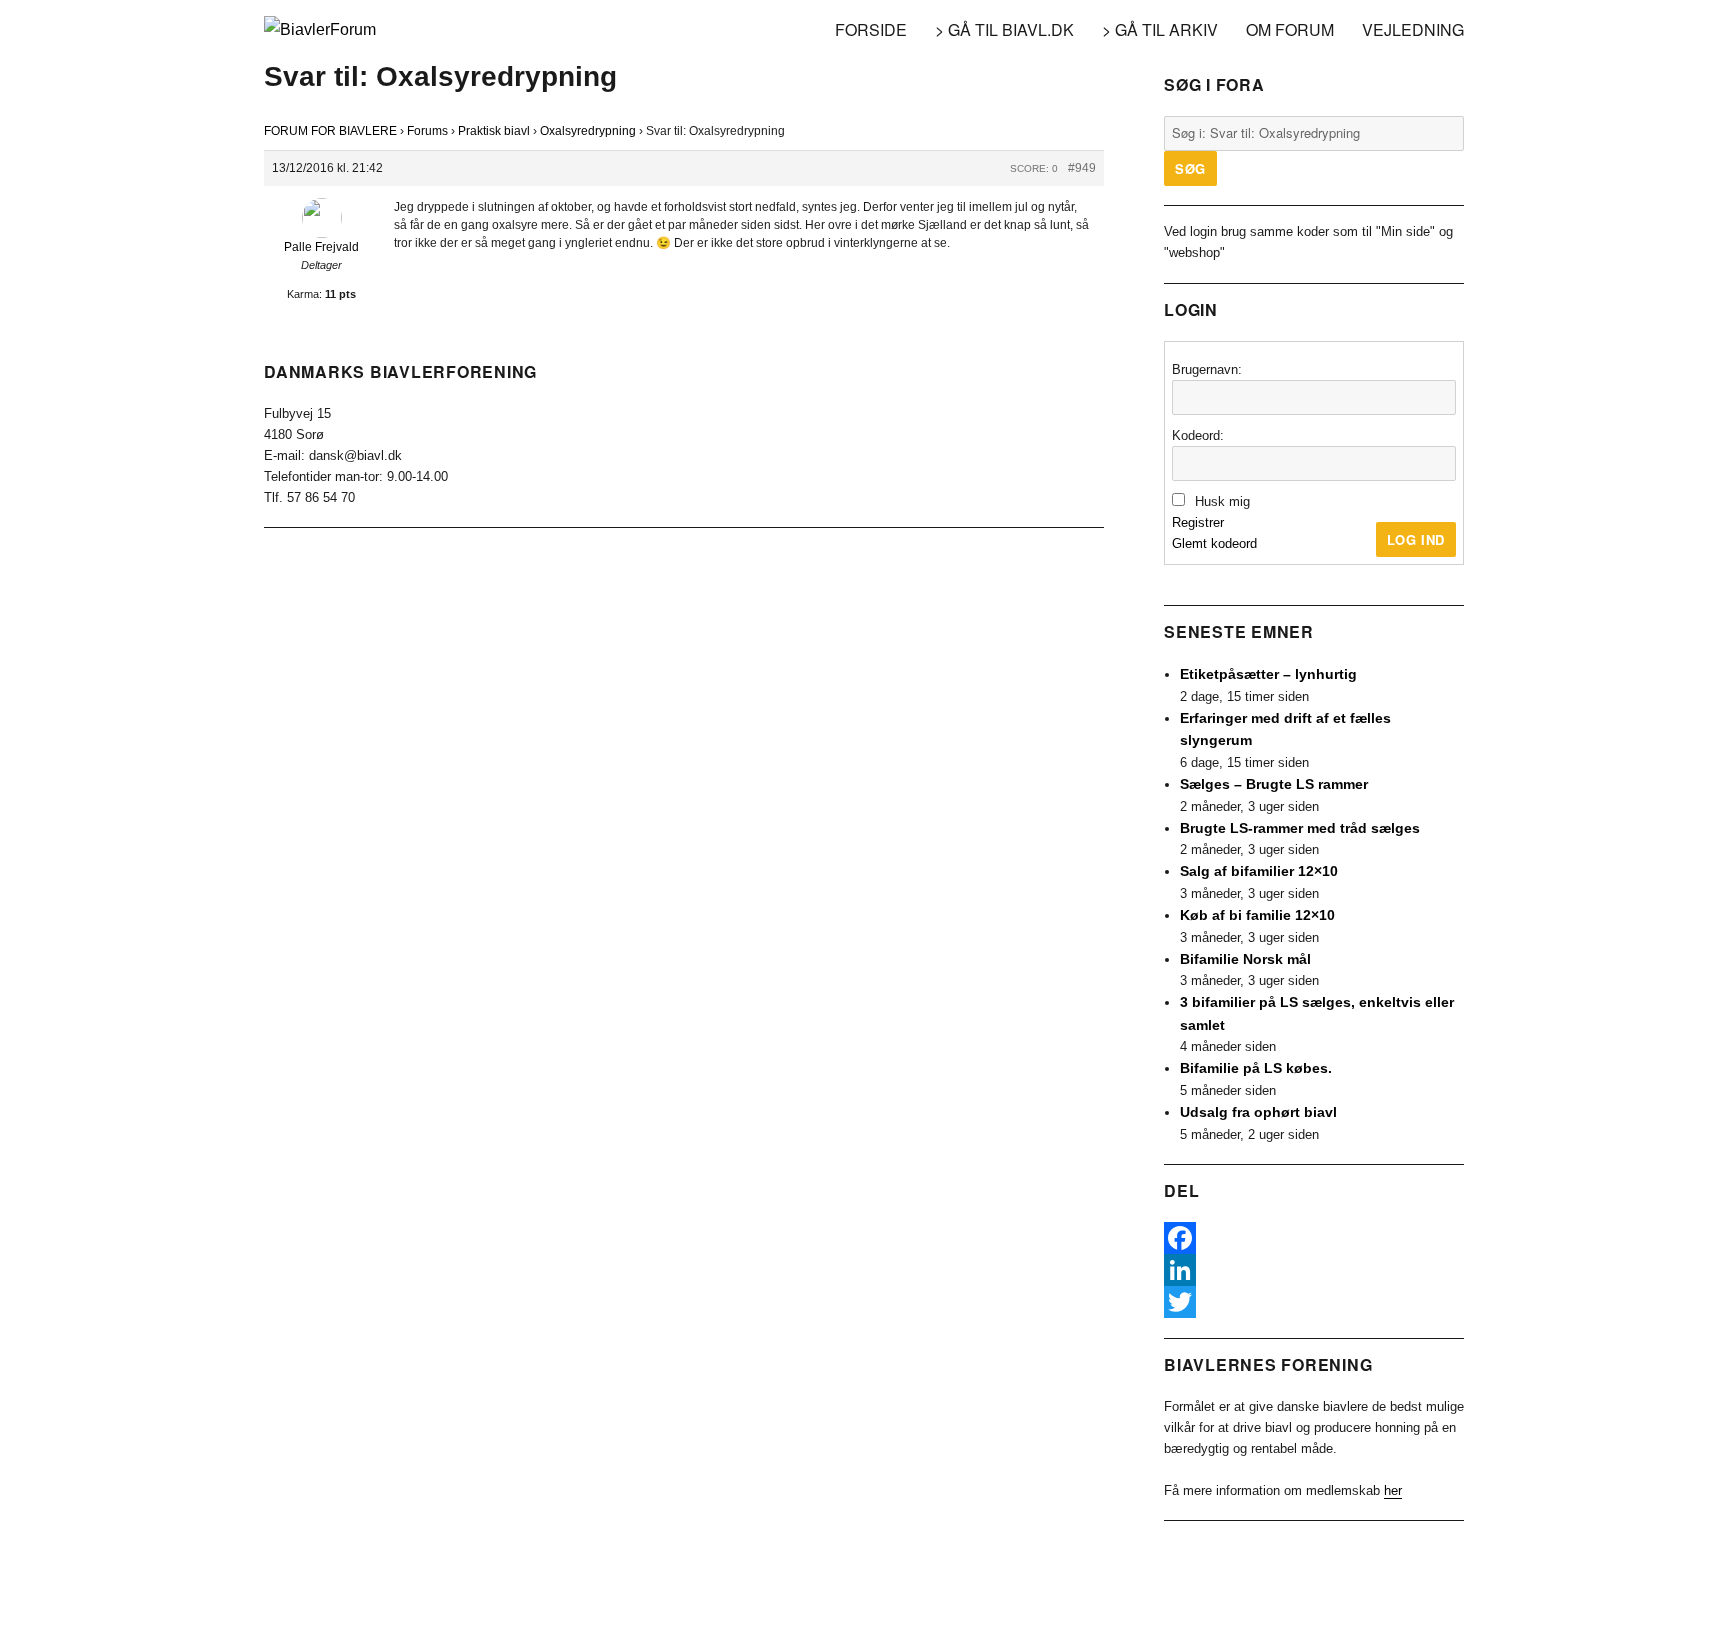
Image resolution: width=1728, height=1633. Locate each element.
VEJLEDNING (1413, 29)
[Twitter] (1314, 1302)
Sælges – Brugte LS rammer (1274, 784)
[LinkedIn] (1314, 1270)
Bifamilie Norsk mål (1245, 959)
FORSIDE (871, 29)
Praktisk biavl (494, 131)
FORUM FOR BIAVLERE (330, 131)
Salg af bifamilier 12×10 (1259, 871)
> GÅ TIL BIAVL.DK (1004, 29)
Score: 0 (1034, 168)
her (1393, 1490)
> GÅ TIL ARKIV (1160, 29)
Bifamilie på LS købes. (1256, 1068)
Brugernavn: (1207, 369)
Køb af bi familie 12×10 (1257, 915)
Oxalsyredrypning (588, 131)
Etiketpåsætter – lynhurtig (1268, 674)
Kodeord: (1198, 435)
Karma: (304, 294)
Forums (427, 131)
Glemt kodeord (1214, 543)
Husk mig (1222, 501)
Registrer (1198, 522)
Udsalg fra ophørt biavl (1258, 1112)
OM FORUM (1290, 29)
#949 (1082, 168)
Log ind (1416, 539)
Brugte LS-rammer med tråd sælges (1300, 828)
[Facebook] (1314, 1238)
